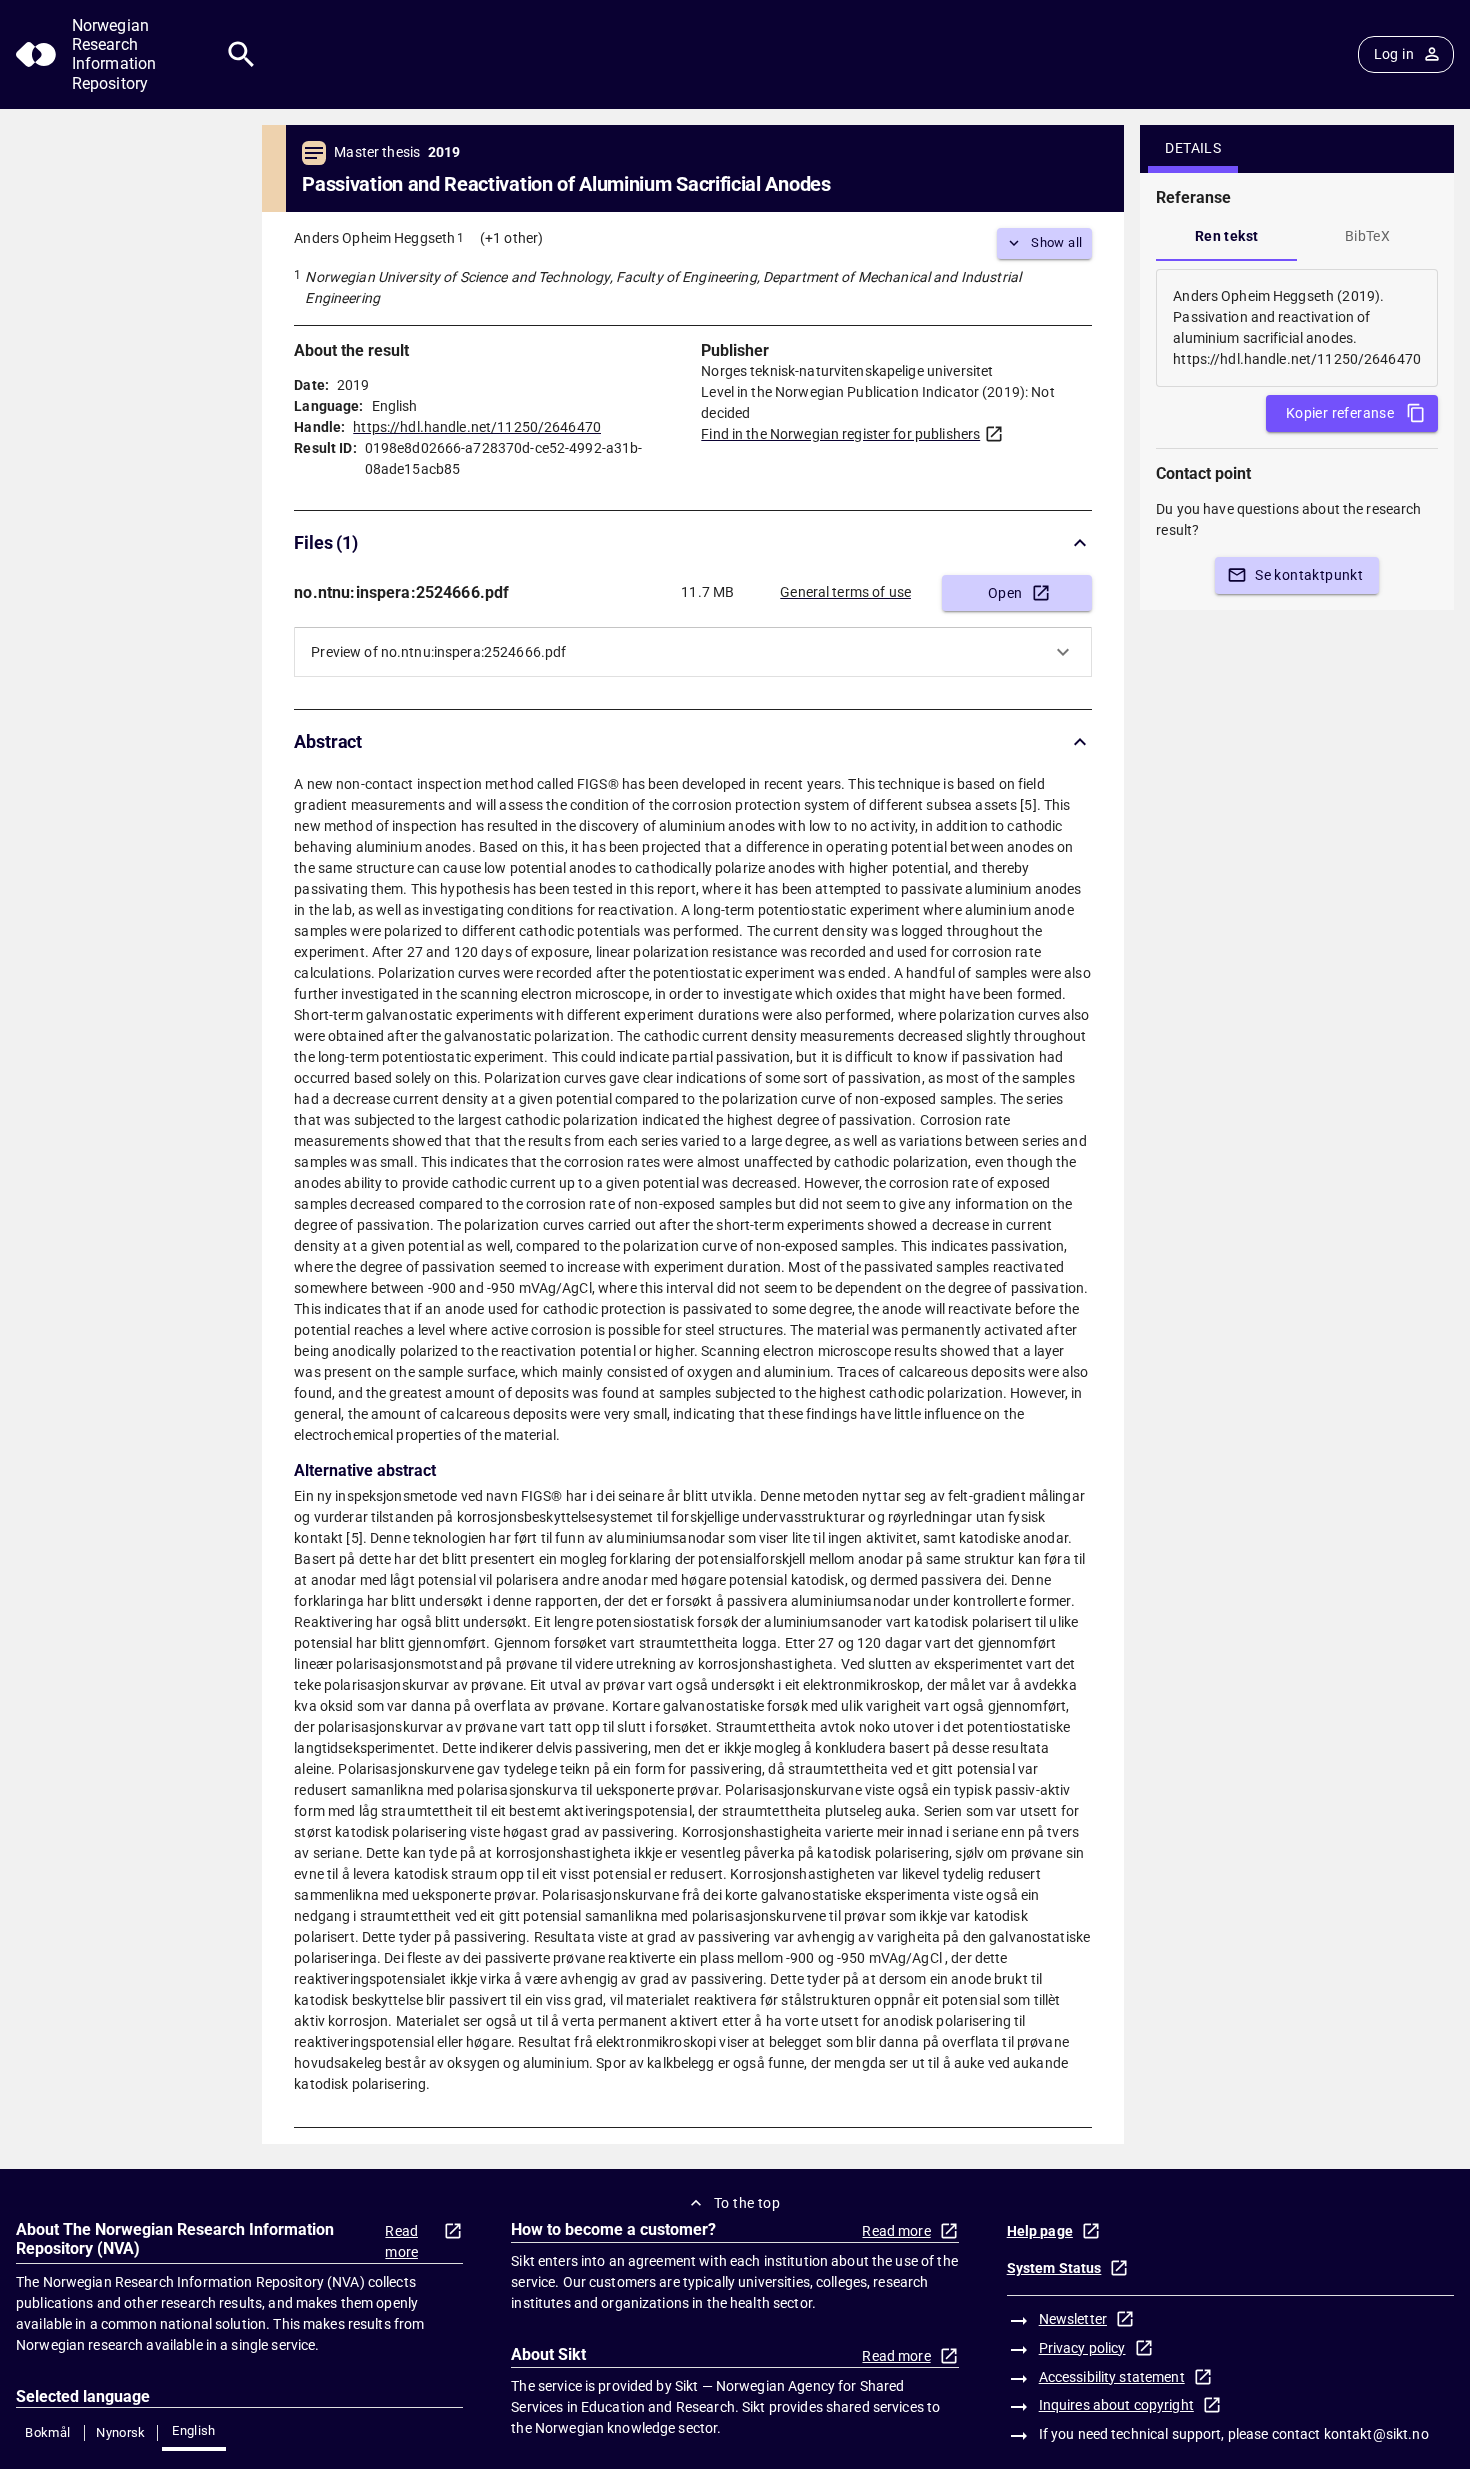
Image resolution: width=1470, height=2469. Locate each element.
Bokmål (47, 2432)
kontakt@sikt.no (1376, 2434)
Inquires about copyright (1116, 2405)
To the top (747, 2203)
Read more (401, 2241)
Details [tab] (1193, 148)
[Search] (241, 54)
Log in (1394, 54)
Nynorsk (121, 2432)
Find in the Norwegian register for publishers (840, 434)
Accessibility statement (1112, 2377)
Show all (1056, 242)
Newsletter (1073, 2319)
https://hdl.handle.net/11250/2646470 (477, 427)
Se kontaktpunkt (1309, 575)
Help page (1040, 2231)
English (194, 2430)
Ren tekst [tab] (1227, 236)
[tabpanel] (1297, 328)
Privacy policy (1082, 2348)
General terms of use (845, 592)
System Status (1054, 2268)
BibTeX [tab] (1367, 236)
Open (1005, 593)
